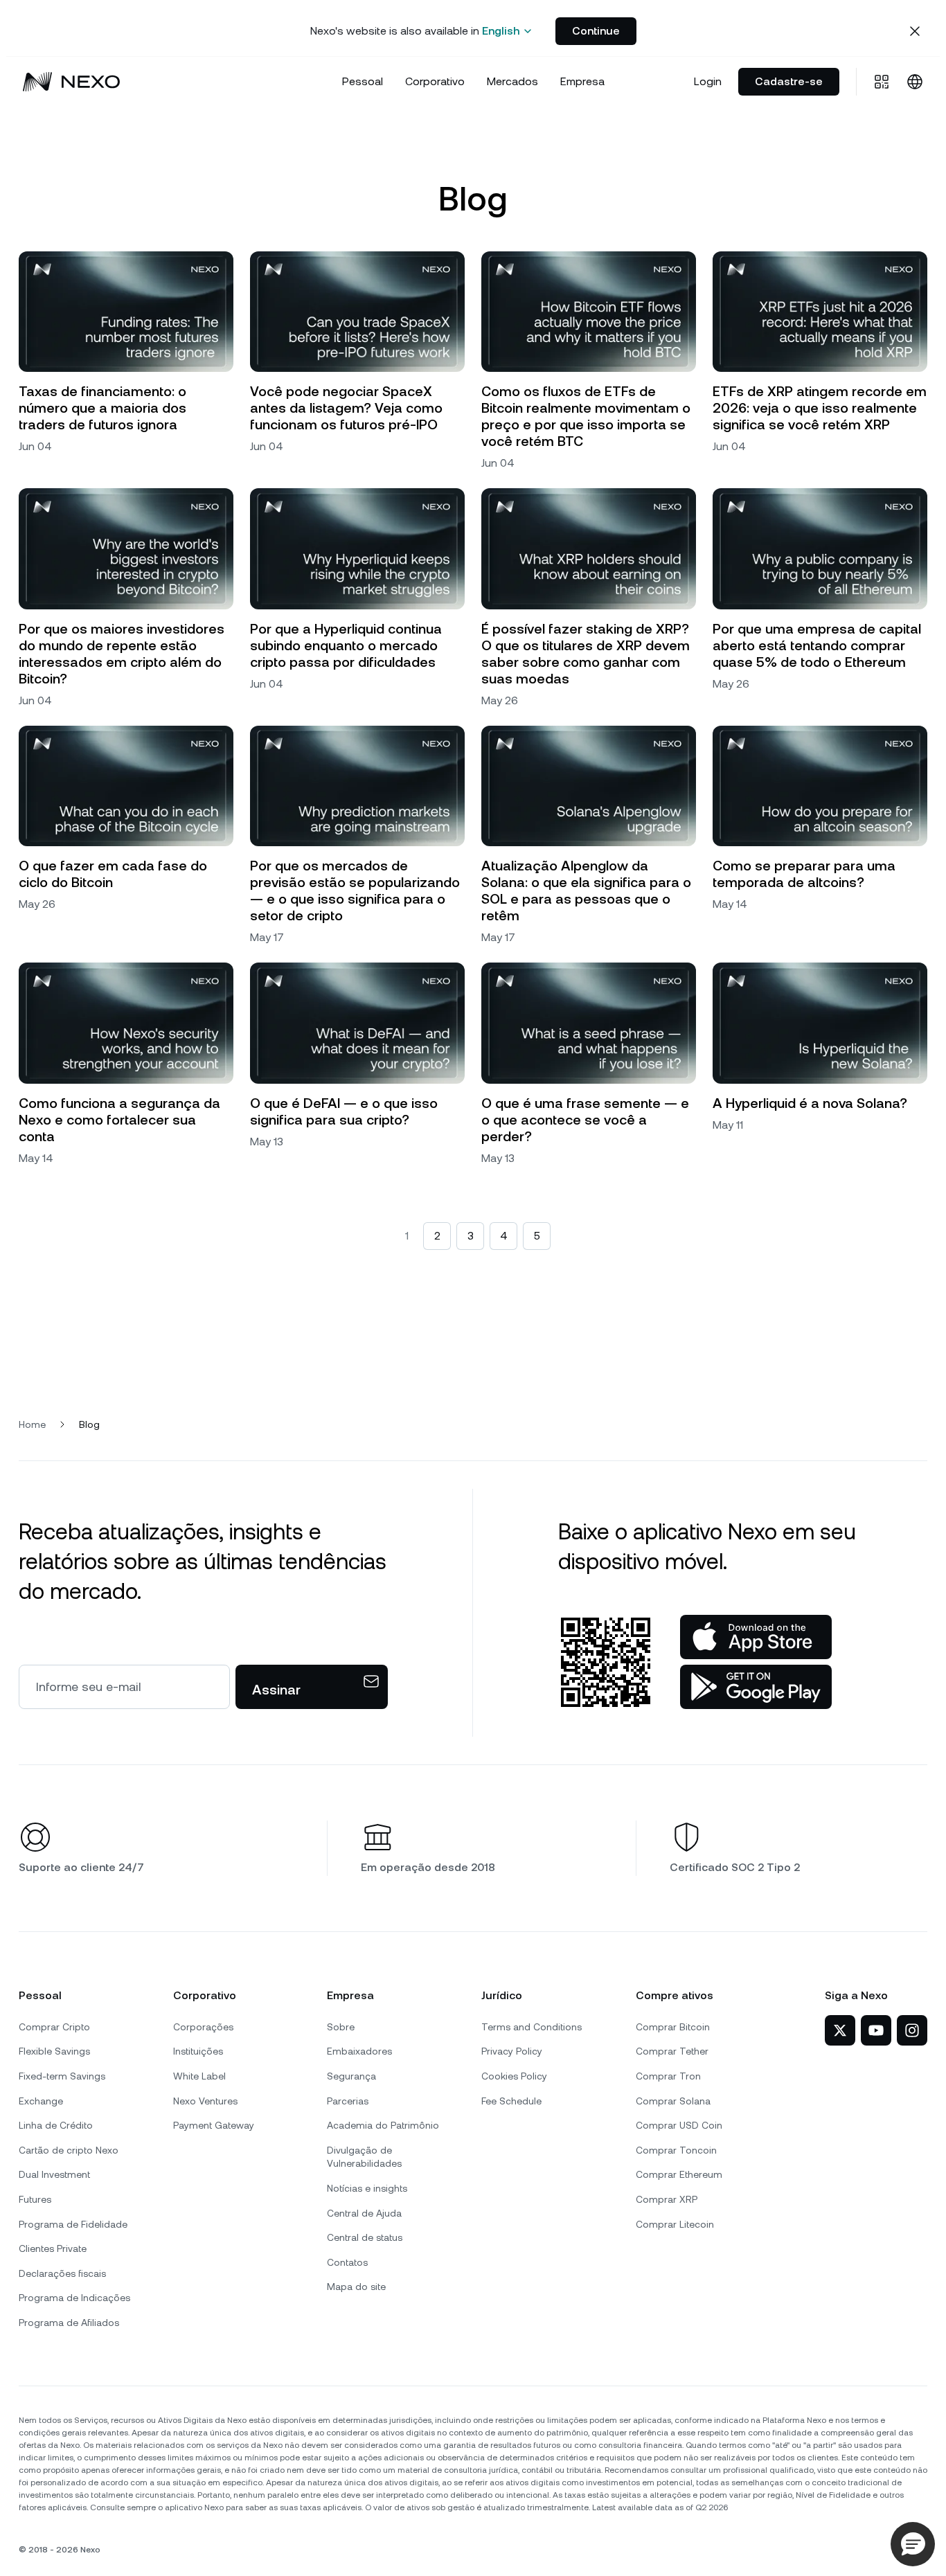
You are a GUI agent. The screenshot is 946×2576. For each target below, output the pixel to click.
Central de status (365, 2237)
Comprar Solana (673, 2101)
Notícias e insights (367, 2188)
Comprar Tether (672, 2051)
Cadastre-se (789, 81)
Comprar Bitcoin (673, 2027)
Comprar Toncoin (676, 2150)
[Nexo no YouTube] (876, 2030)
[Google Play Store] (756, 1687)
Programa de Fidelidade (73, 2224)
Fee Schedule (511, 2101)
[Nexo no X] (840, 2030)
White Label (199, 2076)
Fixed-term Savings (62, 2076)
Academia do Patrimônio (383, 2125)
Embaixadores (359, 2051)
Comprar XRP (667, 2199)
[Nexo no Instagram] (912, 2030)
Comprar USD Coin (679, 2125)
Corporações (203, 2027)
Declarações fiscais (62, 2273)
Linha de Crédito (56, 2125)
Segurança (351, 2076)
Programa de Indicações (74, 2298)
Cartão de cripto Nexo (69, 2150)
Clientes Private (53, 2248)
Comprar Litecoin (675, 2224)
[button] (913, 2544)
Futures (35, 2199)
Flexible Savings (54, 2051)
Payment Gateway (214, 2125)
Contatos (347, 2262)
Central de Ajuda (364, 2213)
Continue (596, 31)
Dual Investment (54, 2174)
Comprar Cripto (54, 2027)
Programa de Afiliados (69, 2323)
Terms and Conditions (532, 2027)
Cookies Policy (514, 2076)
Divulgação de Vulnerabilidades (364, 2157)
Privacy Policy (512, 2051)
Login (708, 81)
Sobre (341, 2027)
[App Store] (756, 1637)
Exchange (41, 2101)
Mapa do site (356, 2287)
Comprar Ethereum (679, 2174)
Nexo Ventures (205, 2101)
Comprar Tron (668, 2076)
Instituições (198, 2051)
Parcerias (348, 2101)
